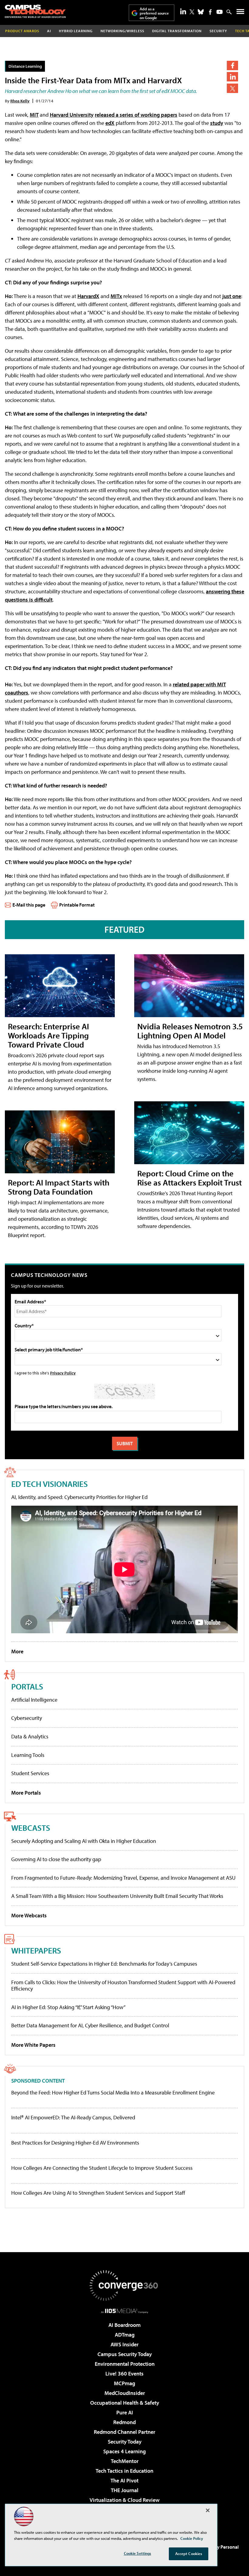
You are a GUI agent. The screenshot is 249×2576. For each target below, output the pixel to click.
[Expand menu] (240, 13)
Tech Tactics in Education (124, 2471)
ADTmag (125, 2335)
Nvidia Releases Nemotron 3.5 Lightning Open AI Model (190, 1031)
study (217, 123)
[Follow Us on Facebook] (210, 12)
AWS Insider (124, 2344)
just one (232, 296)
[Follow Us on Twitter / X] (192, 12)
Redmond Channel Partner (124, 2432)
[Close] (208, 2510)
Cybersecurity (27, 1718)
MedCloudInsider (125, 2393)
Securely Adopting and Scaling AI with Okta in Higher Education (84, 1841)
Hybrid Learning (76, 31)
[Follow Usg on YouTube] (220, 12)
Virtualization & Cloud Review (124, 2500)
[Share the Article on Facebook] (232, 65)
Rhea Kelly (20, 101)
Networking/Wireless (122, 31)
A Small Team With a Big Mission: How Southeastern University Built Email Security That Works (117, 1896)
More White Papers (33, 2045)
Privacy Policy (63, 1373)
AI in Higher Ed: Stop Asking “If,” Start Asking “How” (68, 2007)
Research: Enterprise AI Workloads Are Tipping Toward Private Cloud (48, 1035)
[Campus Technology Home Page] (35, 11)
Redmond (124, 2422)
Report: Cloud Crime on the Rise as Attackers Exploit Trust (189, 1178)
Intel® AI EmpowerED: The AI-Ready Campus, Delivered (73, 2118)
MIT (34, 115)
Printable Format (77, 905)
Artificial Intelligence (34, 1700)
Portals (27, 1686)
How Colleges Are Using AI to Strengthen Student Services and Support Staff (98, 2193)
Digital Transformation (177, 31)
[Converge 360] (124, 2286)
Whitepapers (36, 1950)
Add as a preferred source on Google (154, 13)
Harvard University (72, 115)
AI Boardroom (124, 2325)
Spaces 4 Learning (124, 2451)
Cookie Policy (192, 2538)
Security (218, 31)
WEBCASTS (31, 1828)
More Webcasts (29, 1915)
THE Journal (125, 2490)
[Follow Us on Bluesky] (201, 12)
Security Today (125, 2442)
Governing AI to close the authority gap (56, 1859)
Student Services (30, 1773)
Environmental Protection (125, 2364)
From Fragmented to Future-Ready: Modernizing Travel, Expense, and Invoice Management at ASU (123, 1878)
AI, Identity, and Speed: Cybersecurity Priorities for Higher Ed (79, 1497)
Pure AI (125, 2412)
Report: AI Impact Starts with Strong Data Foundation (59, 1187)
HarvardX (88, 296)
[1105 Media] (125, 2311)
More (17, 1651)
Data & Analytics (30, 1736)
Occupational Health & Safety (125, 2403)
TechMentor (125, 2461)
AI (49, 31)
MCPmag (124, 2383)
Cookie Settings (138, 2553)
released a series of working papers (136, 115)
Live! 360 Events (124, 2374)
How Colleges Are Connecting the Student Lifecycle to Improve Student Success (102, 2168)
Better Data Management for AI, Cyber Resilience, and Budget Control (90, 2025)
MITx (116, 296)
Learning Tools (28, 1755)
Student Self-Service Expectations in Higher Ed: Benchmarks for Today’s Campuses (104, 1964)
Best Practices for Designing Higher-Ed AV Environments (75, 2143)
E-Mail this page (29, 905)
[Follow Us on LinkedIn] (183, 11)
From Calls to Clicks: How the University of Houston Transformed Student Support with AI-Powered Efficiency (123, 1986)
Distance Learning (25, 66)
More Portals (26, 1793)
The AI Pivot (124, 2480)
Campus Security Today (125, 2354)
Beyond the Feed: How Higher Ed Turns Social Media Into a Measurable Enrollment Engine (113, 2093)
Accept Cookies (189, 2554)
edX (110, 123)
